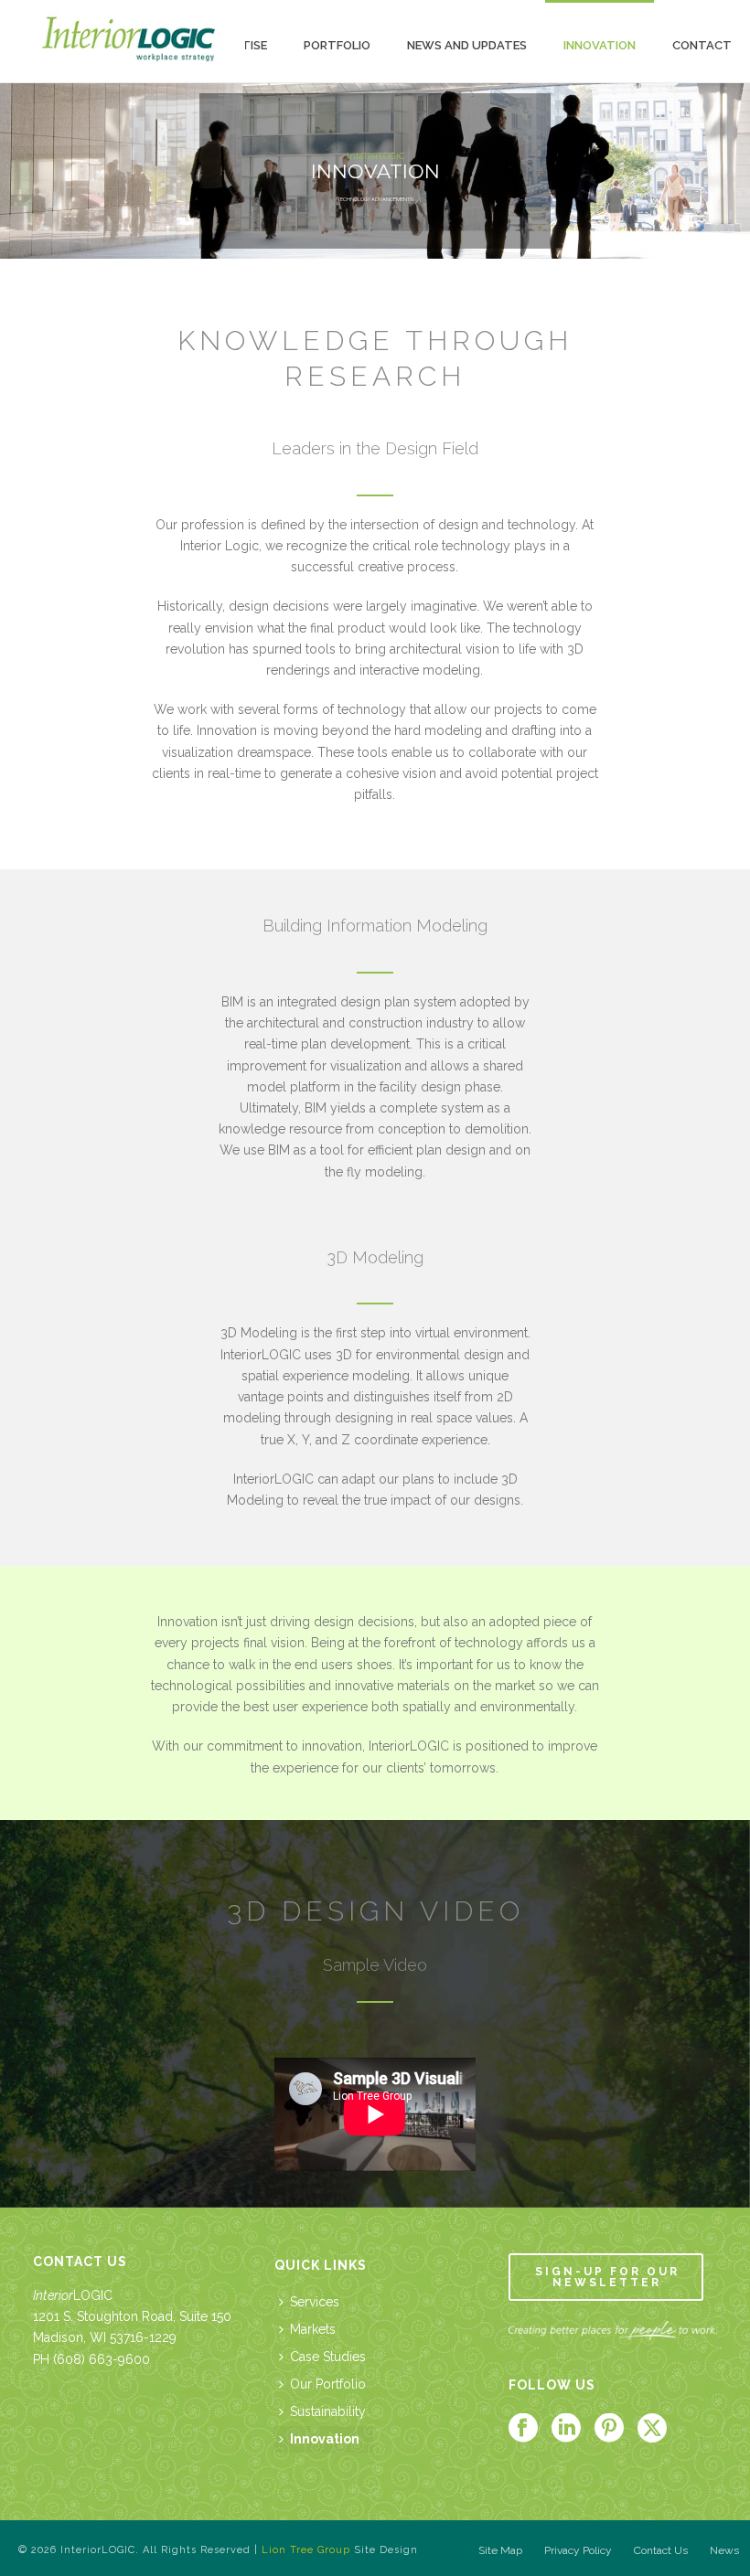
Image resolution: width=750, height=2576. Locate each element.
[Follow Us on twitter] (652, 2429)
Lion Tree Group (306, 2550)
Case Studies (328, 2357)
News (724, 2550)
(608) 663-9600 (102, 2359)
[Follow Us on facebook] (523, 2429)
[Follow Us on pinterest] (609, 2429)
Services (315, 2302)
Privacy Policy (578, 2550)
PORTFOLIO (337, 45)
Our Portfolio (328, 2384)
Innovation (325, 2439)
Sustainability (328, 2411)
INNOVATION (600, 45)
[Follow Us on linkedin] (566, 2429)
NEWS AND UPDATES (467, 45)
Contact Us (661, 2550)
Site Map (500, 2550)
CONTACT (702, 45)
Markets (313, 2329)
